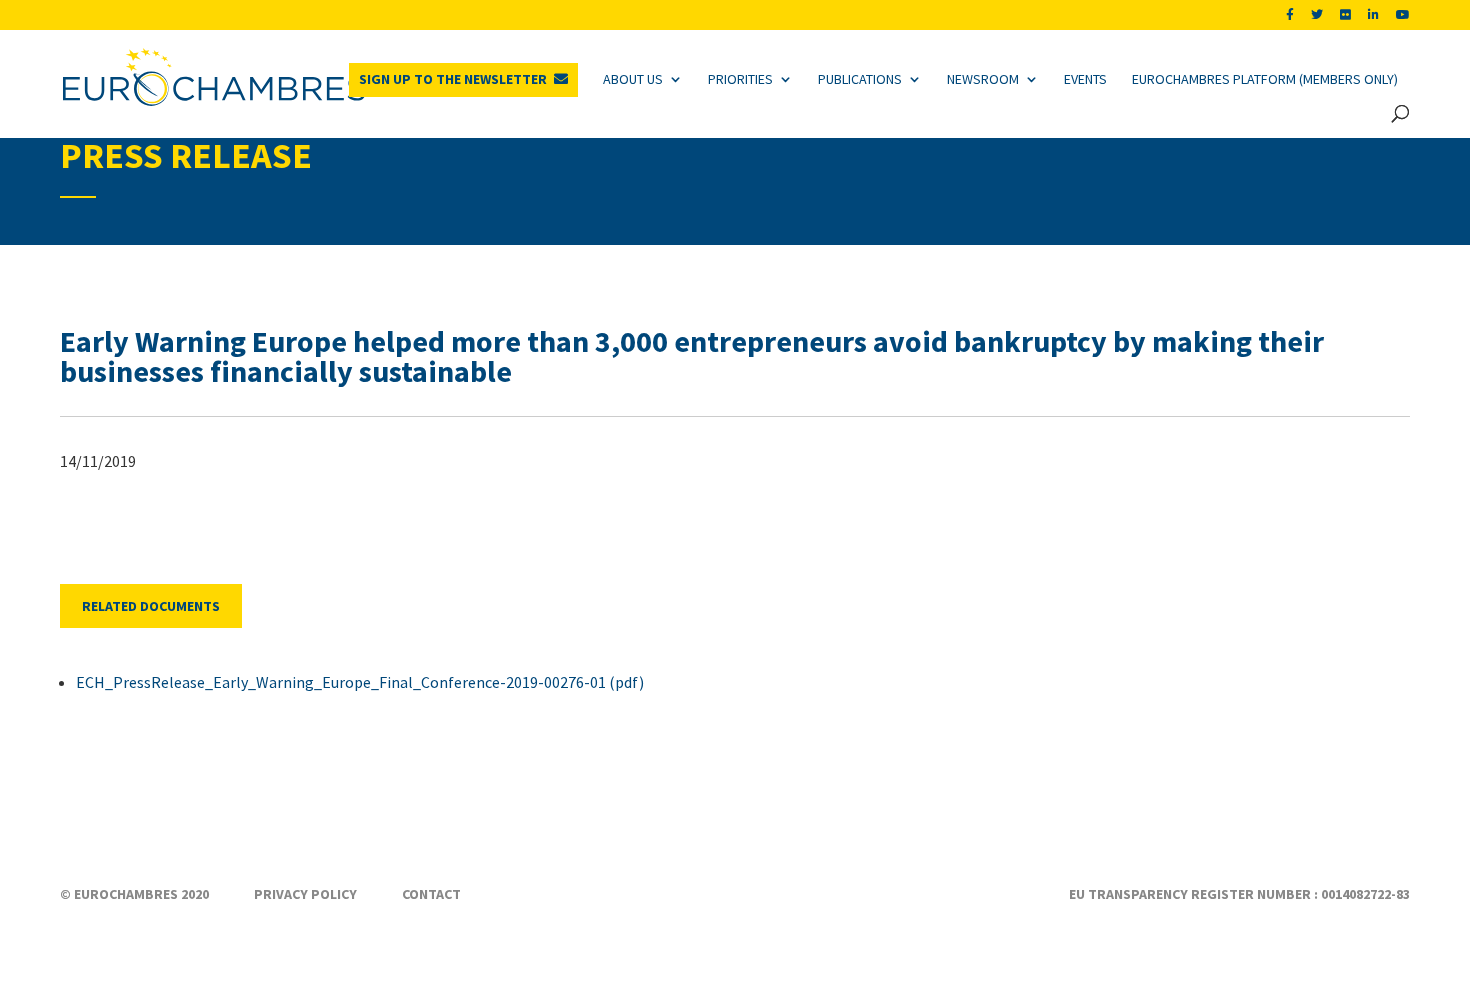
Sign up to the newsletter (453, 79)
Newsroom (983, 79)
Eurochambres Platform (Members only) (1265, 79)
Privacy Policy (305, 894)
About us (633, 79)
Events (1085, 79)
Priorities (740, 79)
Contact (431, 894)
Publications (860, 79)
